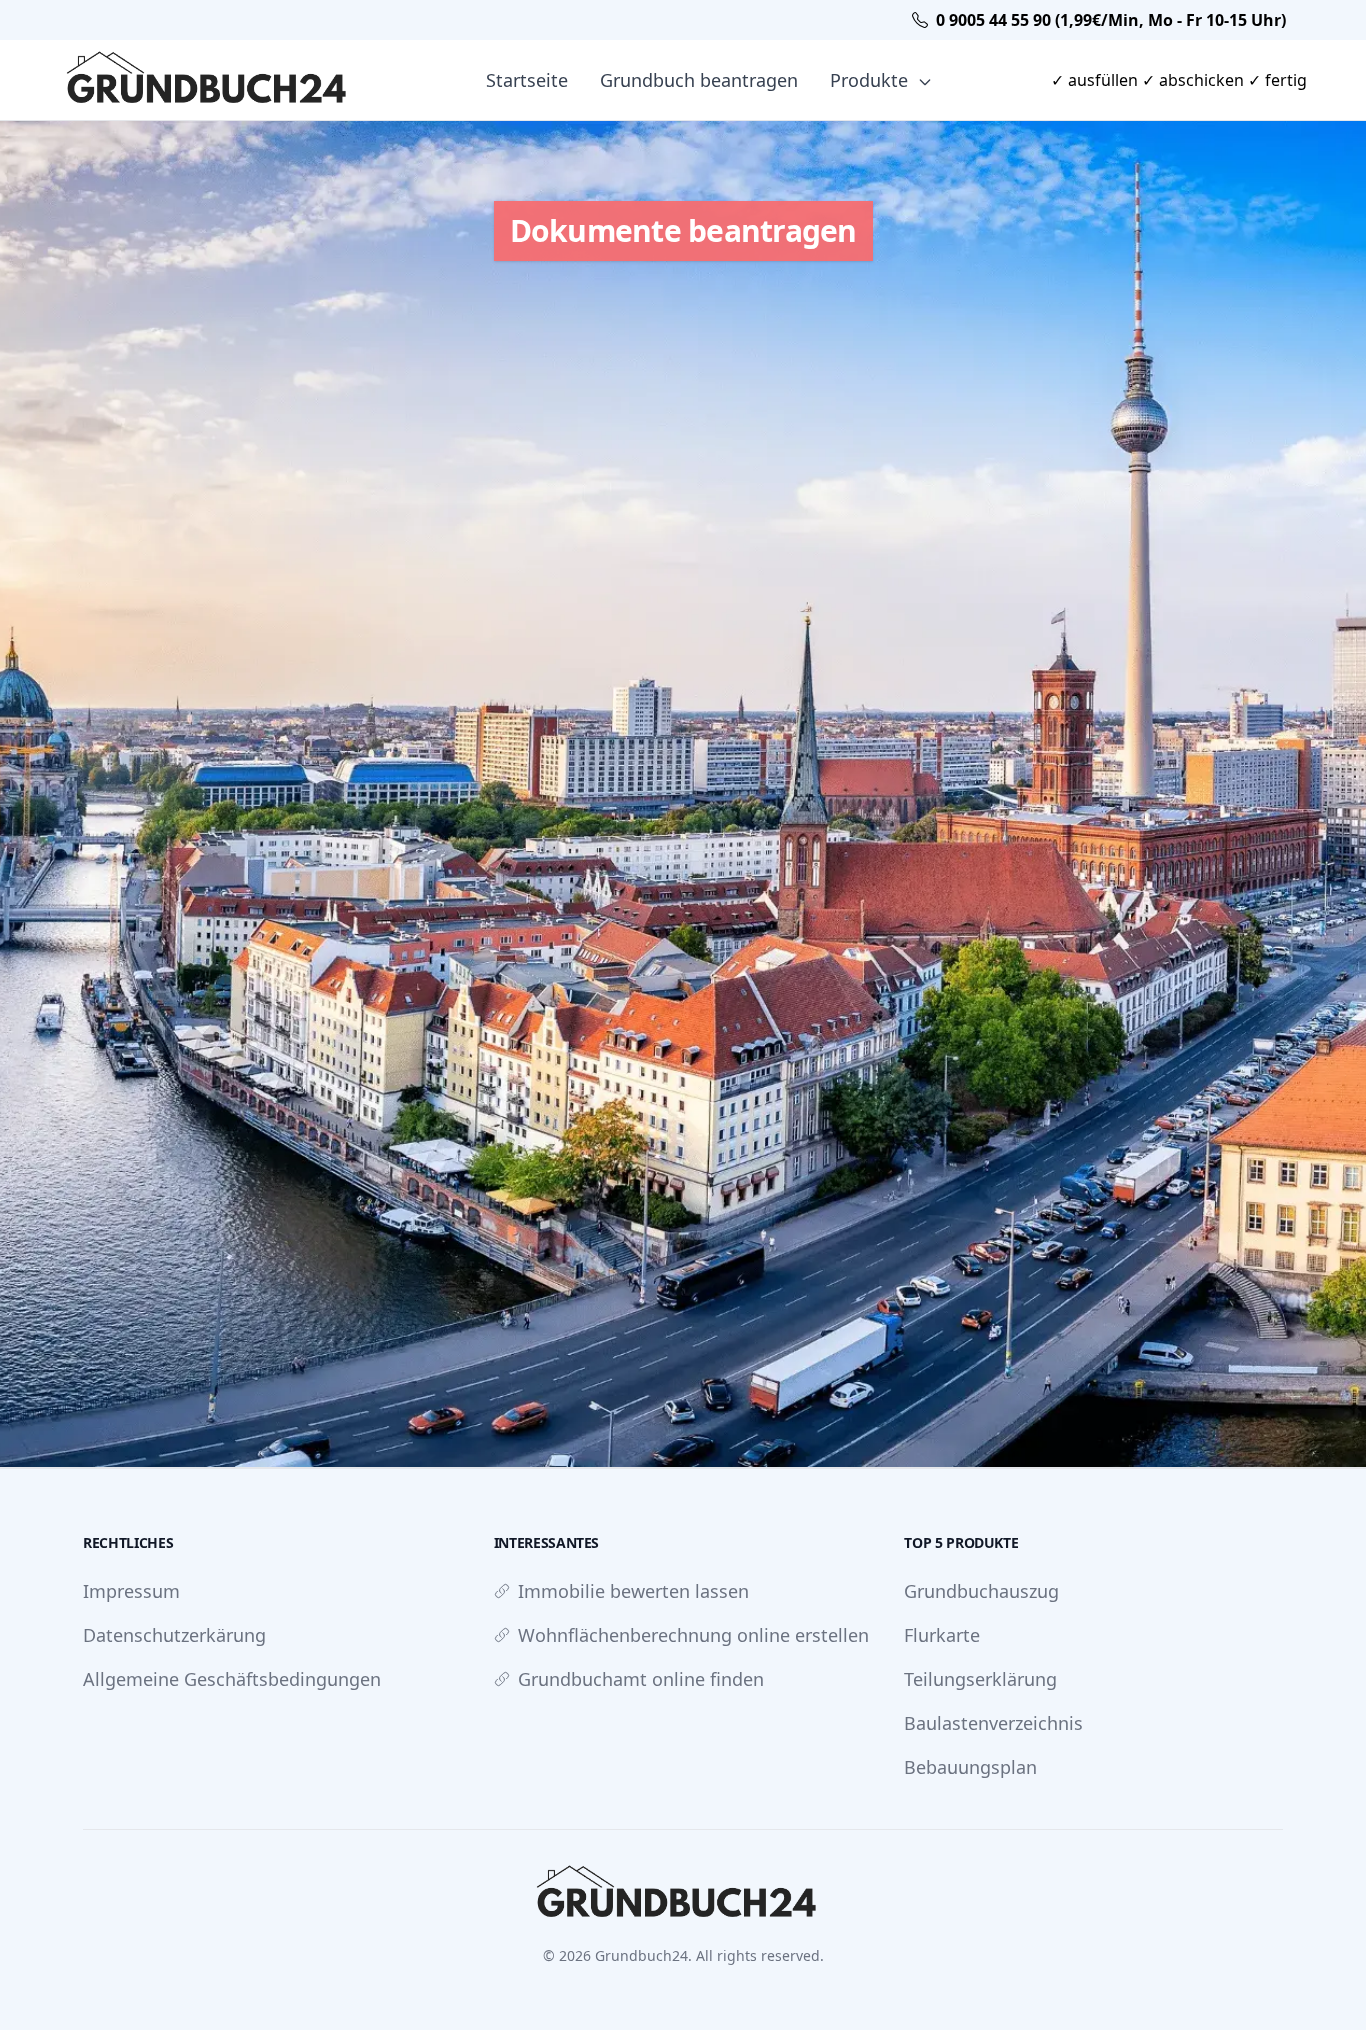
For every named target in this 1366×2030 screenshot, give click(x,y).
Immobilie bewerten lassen (633, 1591)
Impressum (131, 1591)
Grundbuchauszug (981, 1591)
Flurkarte (942, 1635)
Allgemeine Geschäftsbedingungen (232, 1679)
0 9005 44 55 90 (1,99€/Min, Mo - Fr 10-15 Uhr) (1111, 20)
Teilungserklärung (980, 1679)
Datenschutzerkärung (174, 1635)
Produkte (871, 80)
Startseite (527, 80)
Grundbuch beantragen (699, 80)
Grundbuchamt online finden (641, 1679)
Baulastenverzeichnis (993, 1723)
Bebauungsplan (970, 1767)
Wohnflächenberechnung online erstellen (693, 1635)
